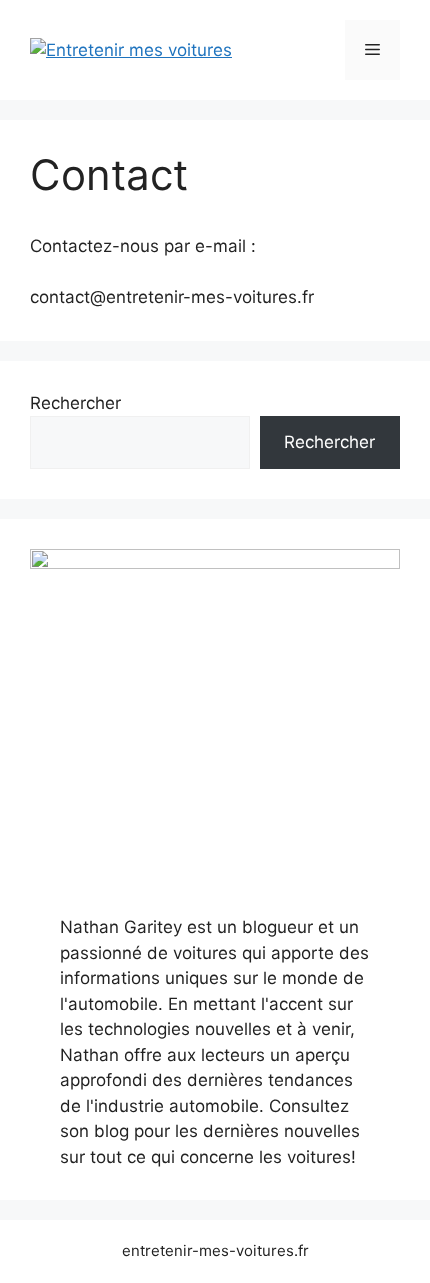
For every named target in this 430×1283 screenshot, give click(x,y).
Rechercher (75, 403)
